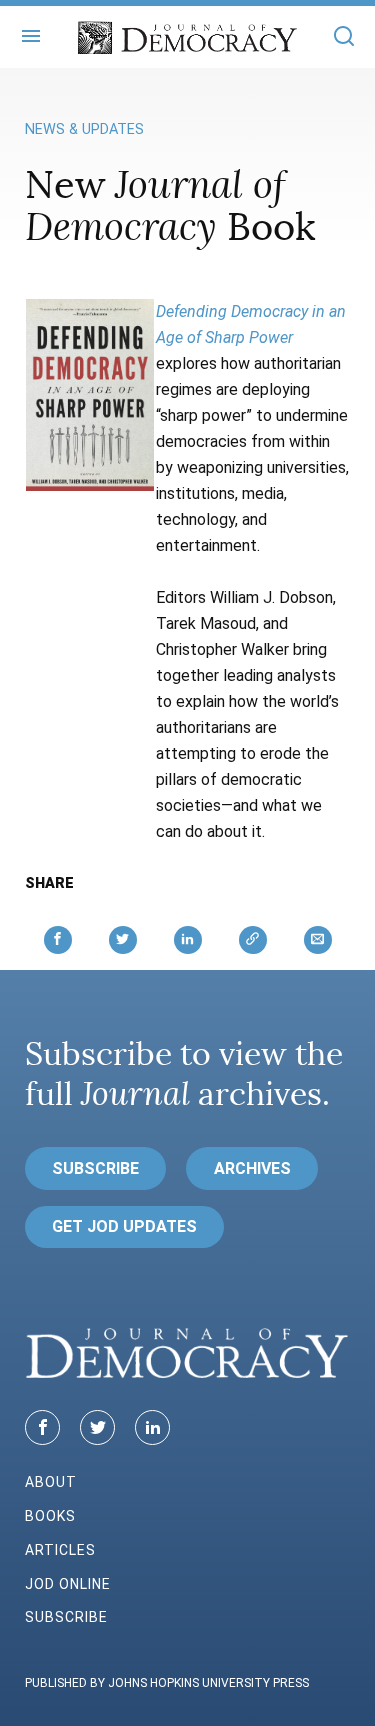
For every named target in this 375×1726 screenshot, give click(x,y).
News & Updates (84, 129)
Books (50, 1516)
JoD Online (68, 1584)
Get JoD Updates (124, 1226)
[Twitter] (97, 1427)
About (51, 1482)
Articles (60, 1550)
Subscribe (95, 1168)
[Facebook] (42, 1427)
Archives (252, 1168)
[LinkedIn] (152, 1427)
